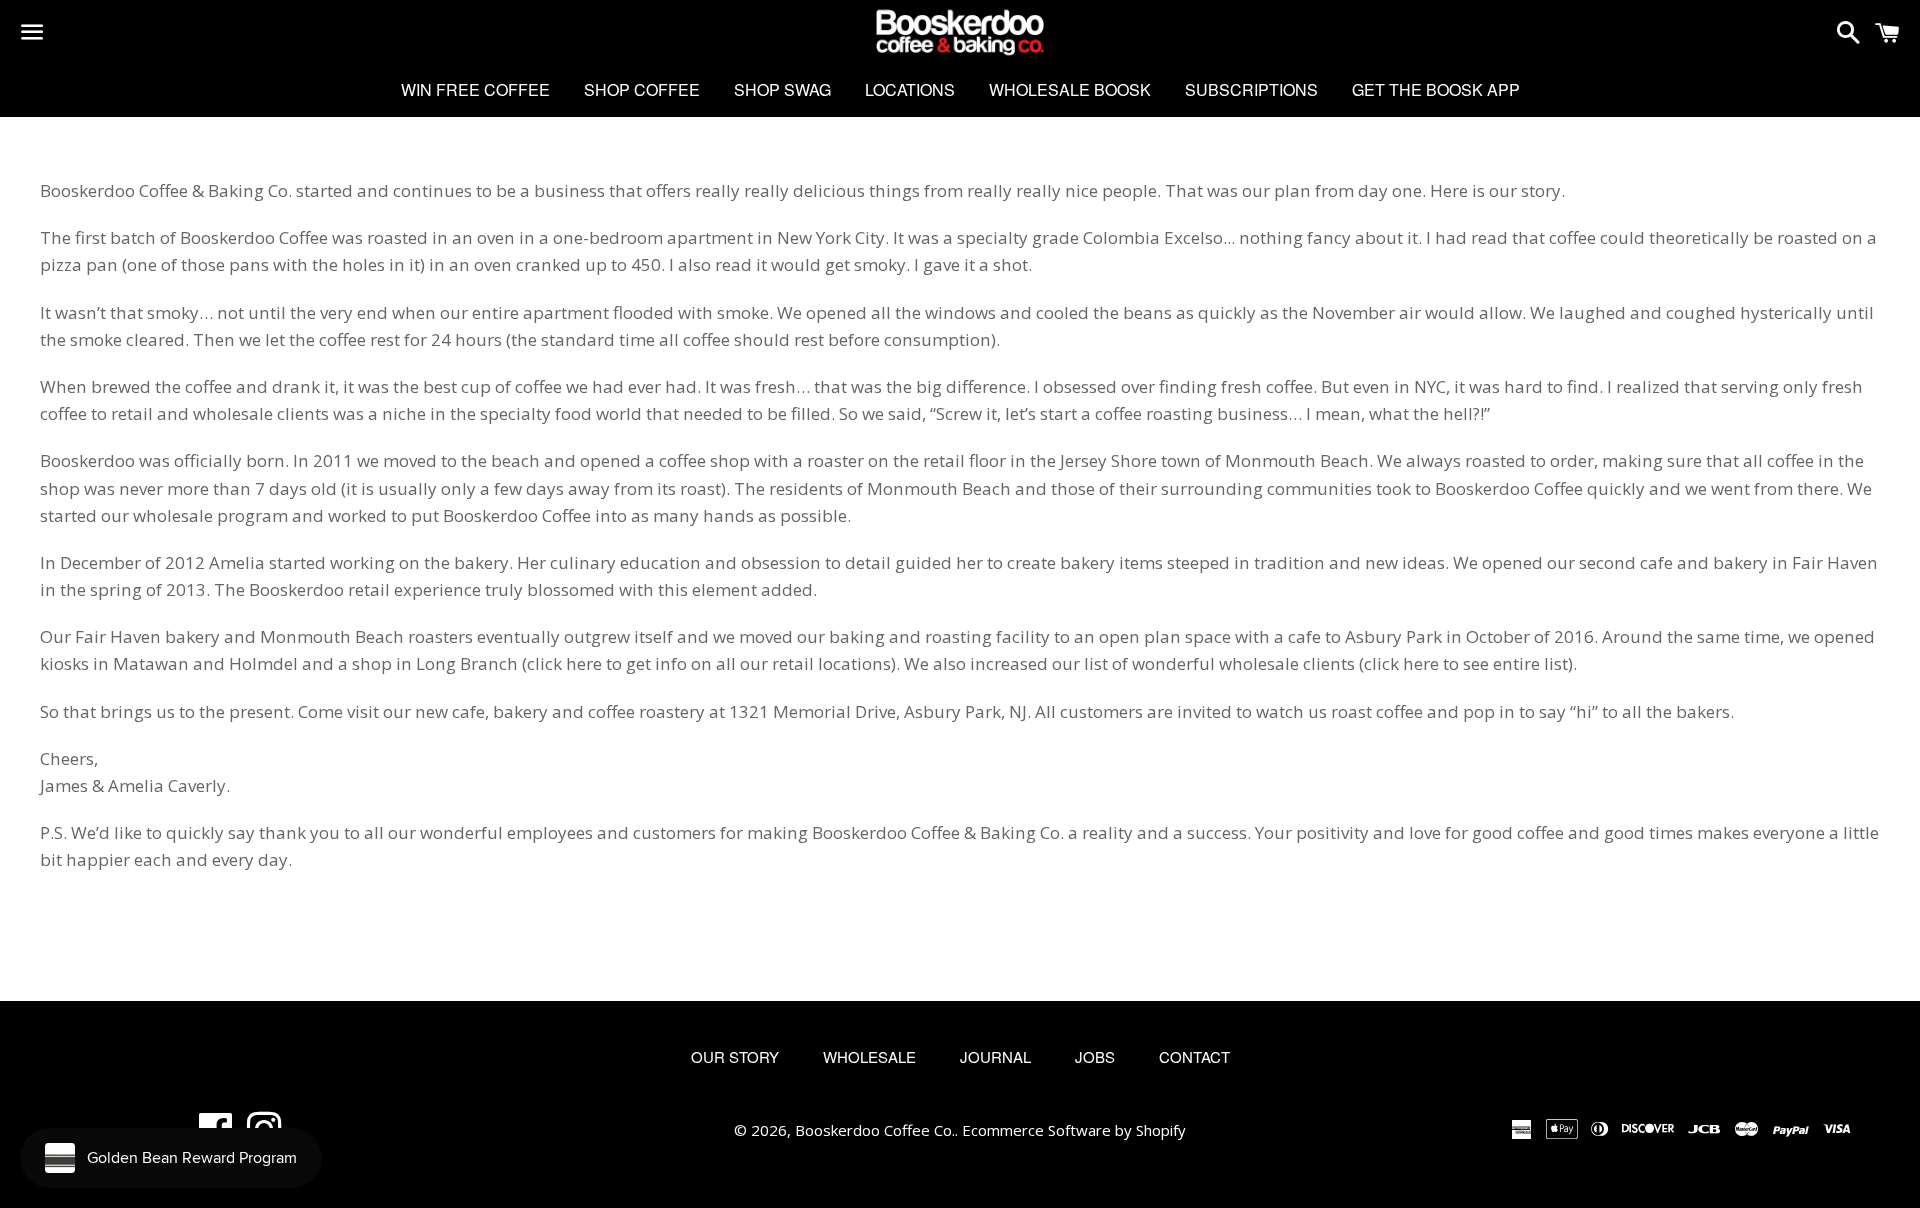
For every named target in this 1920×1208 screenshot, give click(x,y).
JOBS (1095, 1056)
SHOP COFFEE (642, 89)
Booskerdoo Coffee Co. (875, 1130)
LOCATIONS (910, 89)
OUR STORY (735, 1056)
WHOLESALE (869, 1056)
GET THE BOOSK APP (1436, 89)
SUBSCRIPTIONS (1251, 89)
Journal (995, 1056)
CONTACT (1194, 1056)
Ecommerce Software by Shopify (1074, 1130)
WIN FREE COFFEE (475, 89)
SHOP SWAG (782, 89)
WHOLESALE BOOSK (1070, 89)
